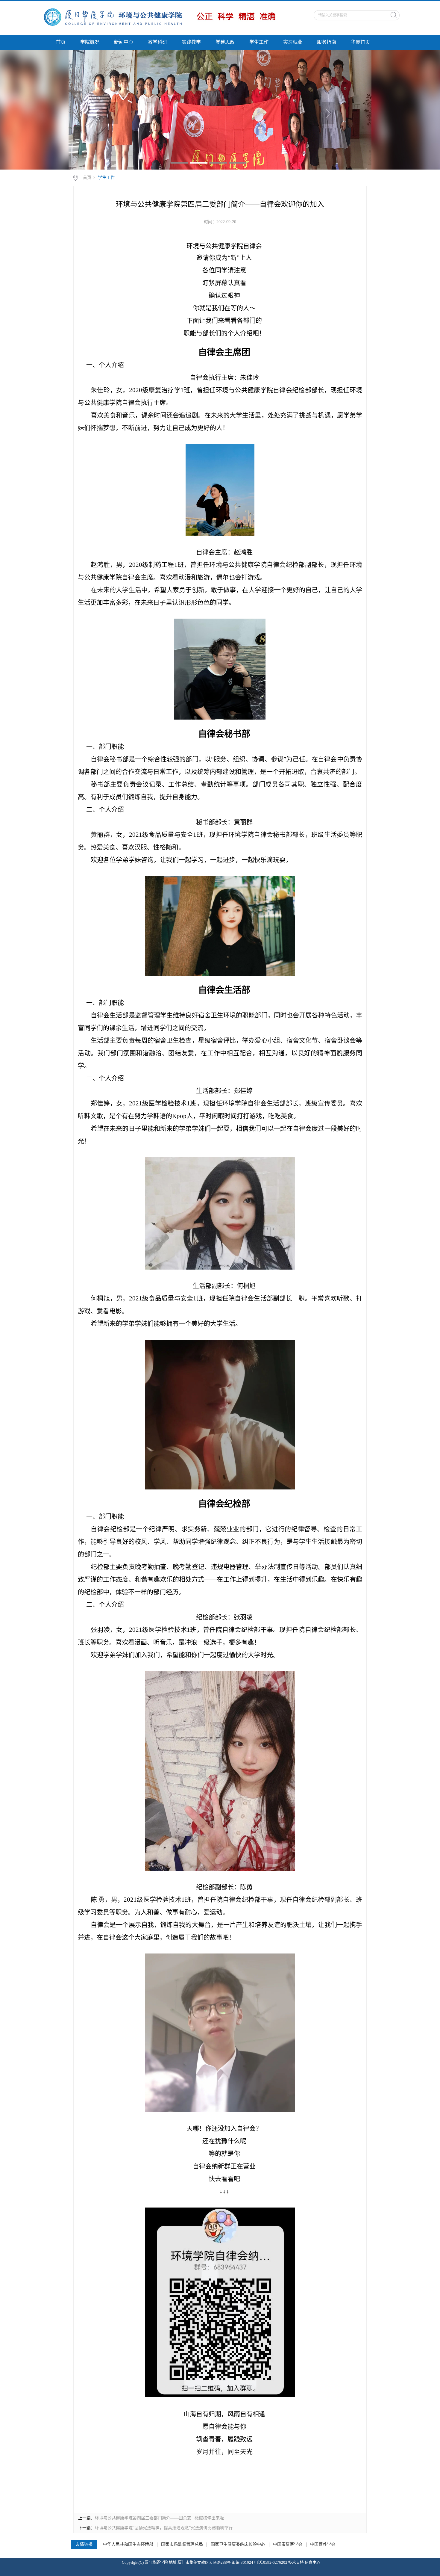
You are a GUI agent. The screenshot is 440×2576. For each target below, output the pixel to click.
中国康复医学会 (288, 2545)
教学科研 (157, 42)
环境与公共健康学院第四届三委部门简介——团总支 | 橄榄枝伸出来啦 (159, 2518)
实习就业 (293, 42)
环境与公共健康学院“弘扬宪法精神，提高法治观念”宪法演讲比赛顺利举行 (164, 2528)
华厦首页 (360, 42)
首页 (61, 42)
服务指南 (327, 42)
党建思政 (225, 42)
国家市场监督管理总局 (182, 2545)
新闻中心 (124, 42)
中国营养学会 (323, 2545)
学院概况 (90, 42)
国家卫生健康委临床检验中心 (238, 2545)
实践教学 (191, 42)
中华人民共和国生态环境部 (128, 2545)
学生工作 (259, 42)
